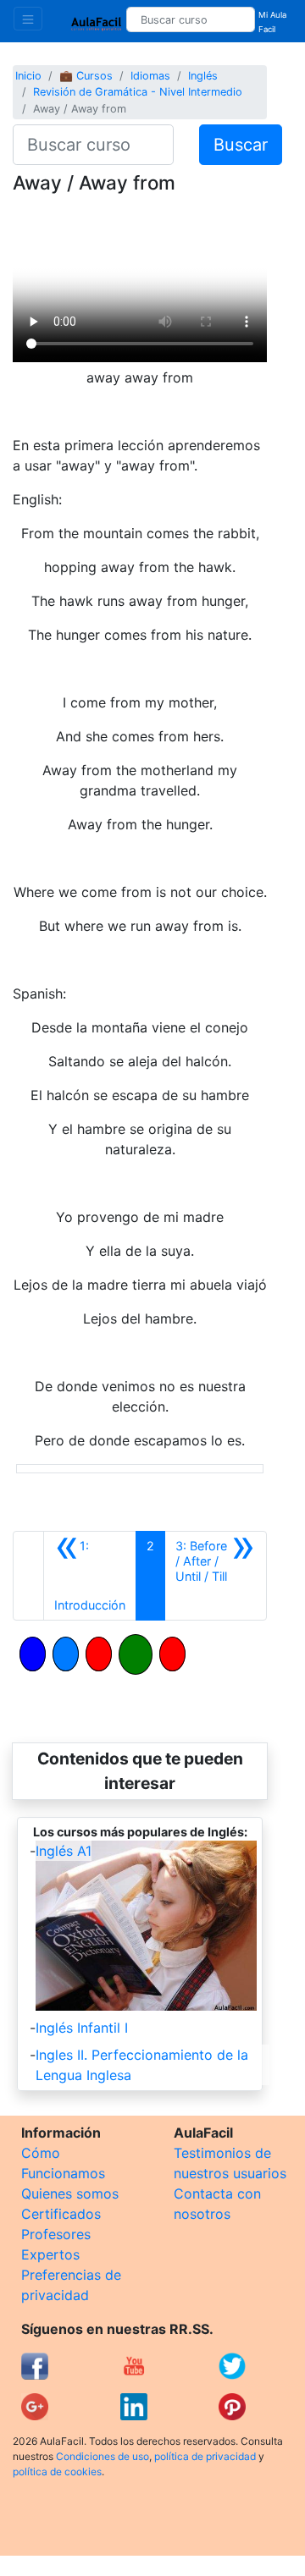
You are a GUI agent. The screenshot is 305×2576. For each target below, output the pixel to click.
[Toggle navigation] (28, 19)
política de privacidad (205, 2456)
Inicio (28, 76)
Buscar (241, 145)
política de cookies (57, 2471)
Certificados (61, 2214)
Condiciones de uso (103, 2456)
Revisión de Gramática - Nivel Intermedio (138, 92)
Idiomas (150, 76)
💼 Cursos (86, 76)
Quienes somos (70, 2193)
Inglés (203, 76)
